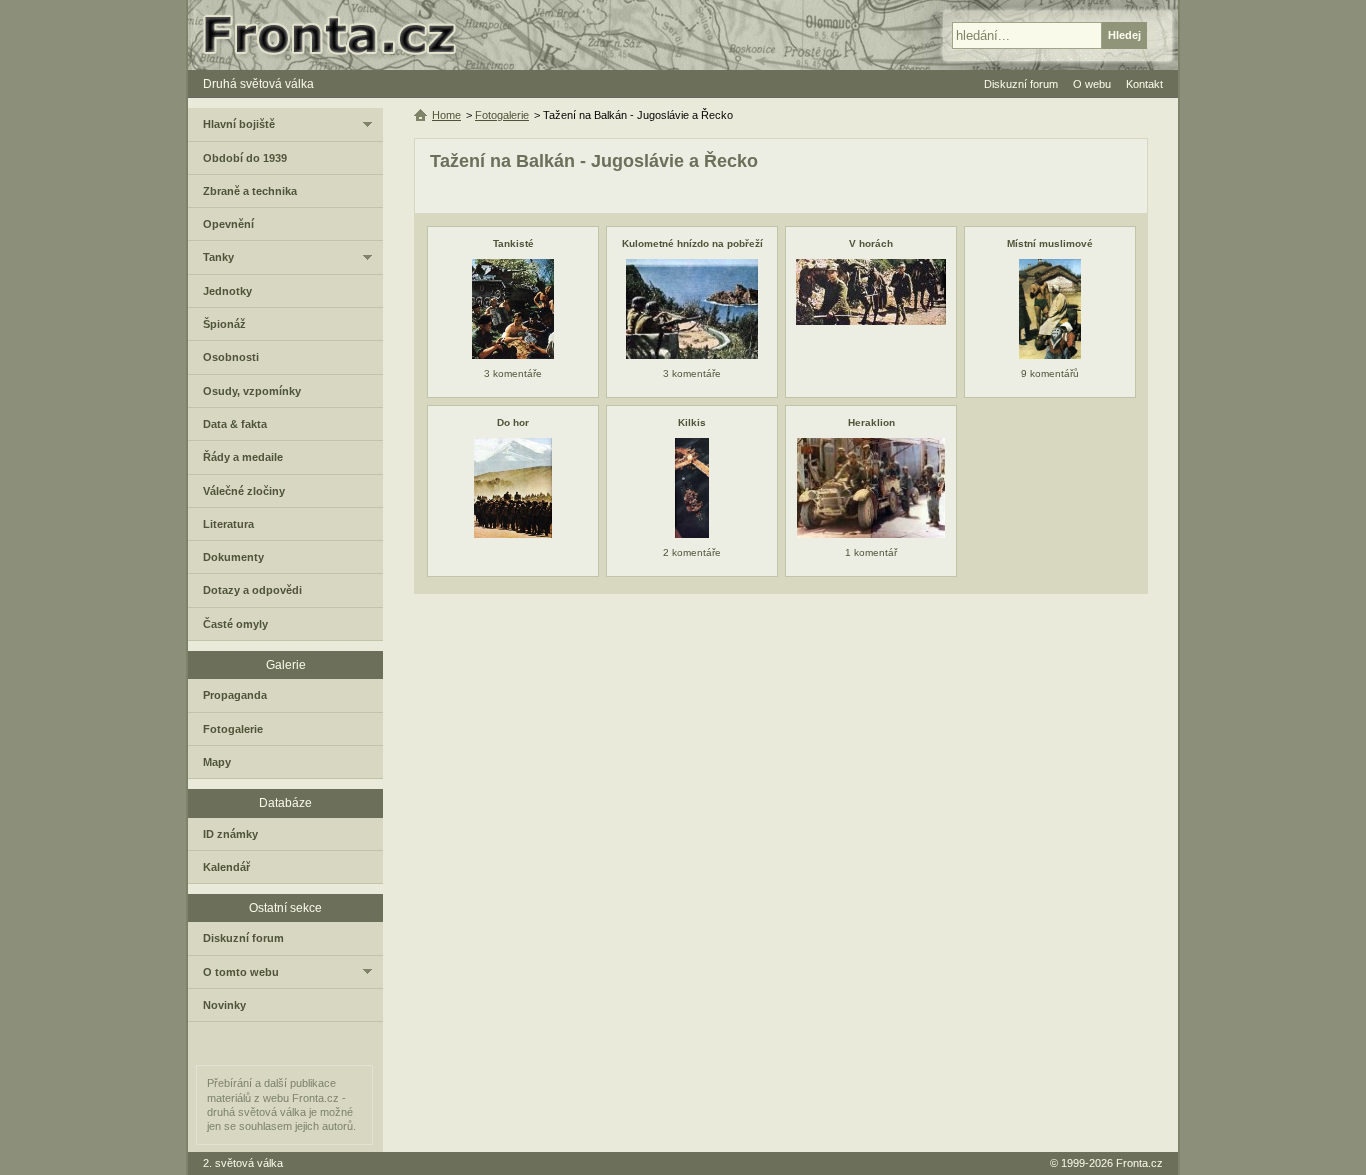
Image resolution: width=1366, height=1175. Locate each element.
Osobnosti (231, 357)
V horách (871, 243)
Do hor (513, 422)
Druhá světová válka (258, 84)
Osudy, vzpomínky (252, 391)
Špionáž (224, 324)
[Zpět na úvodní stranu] (338, 35)
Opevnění (228, 224)
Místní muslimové (1050, 243)
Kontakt (1144, 84)
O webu (1092, 84)
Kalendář (226, 867)
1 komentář (871, 552)
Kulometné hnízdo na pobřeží (692, 243)
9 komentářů (1050, 373)
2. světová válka (243, 1163)
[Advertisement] (781, 754)
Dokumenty (233, 557)
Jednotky (227, 291)
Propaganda (235, 695)
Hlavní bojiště (239, 124)
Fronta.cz (1139, 1163)
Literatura (228, 524)
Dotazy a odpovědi (252, 590)
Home (446, 115)
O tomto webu (241, 972)
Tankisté (513, 243)
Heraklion (871, 422)
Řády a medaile (243, 457)
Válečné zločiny (244, 491)
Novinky (224, 1005)
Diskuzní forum (243, 938)
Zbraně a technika (250, 191)
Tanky (218, 257)
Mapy (217, 762)
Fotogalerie (502, 115)
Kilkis (692, 422)
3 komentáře (513, 373)
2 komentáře (692, 552)
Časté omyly (235, 624)
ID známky (230, 834)
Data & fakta (235, 424)
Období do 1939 (245, 158)
